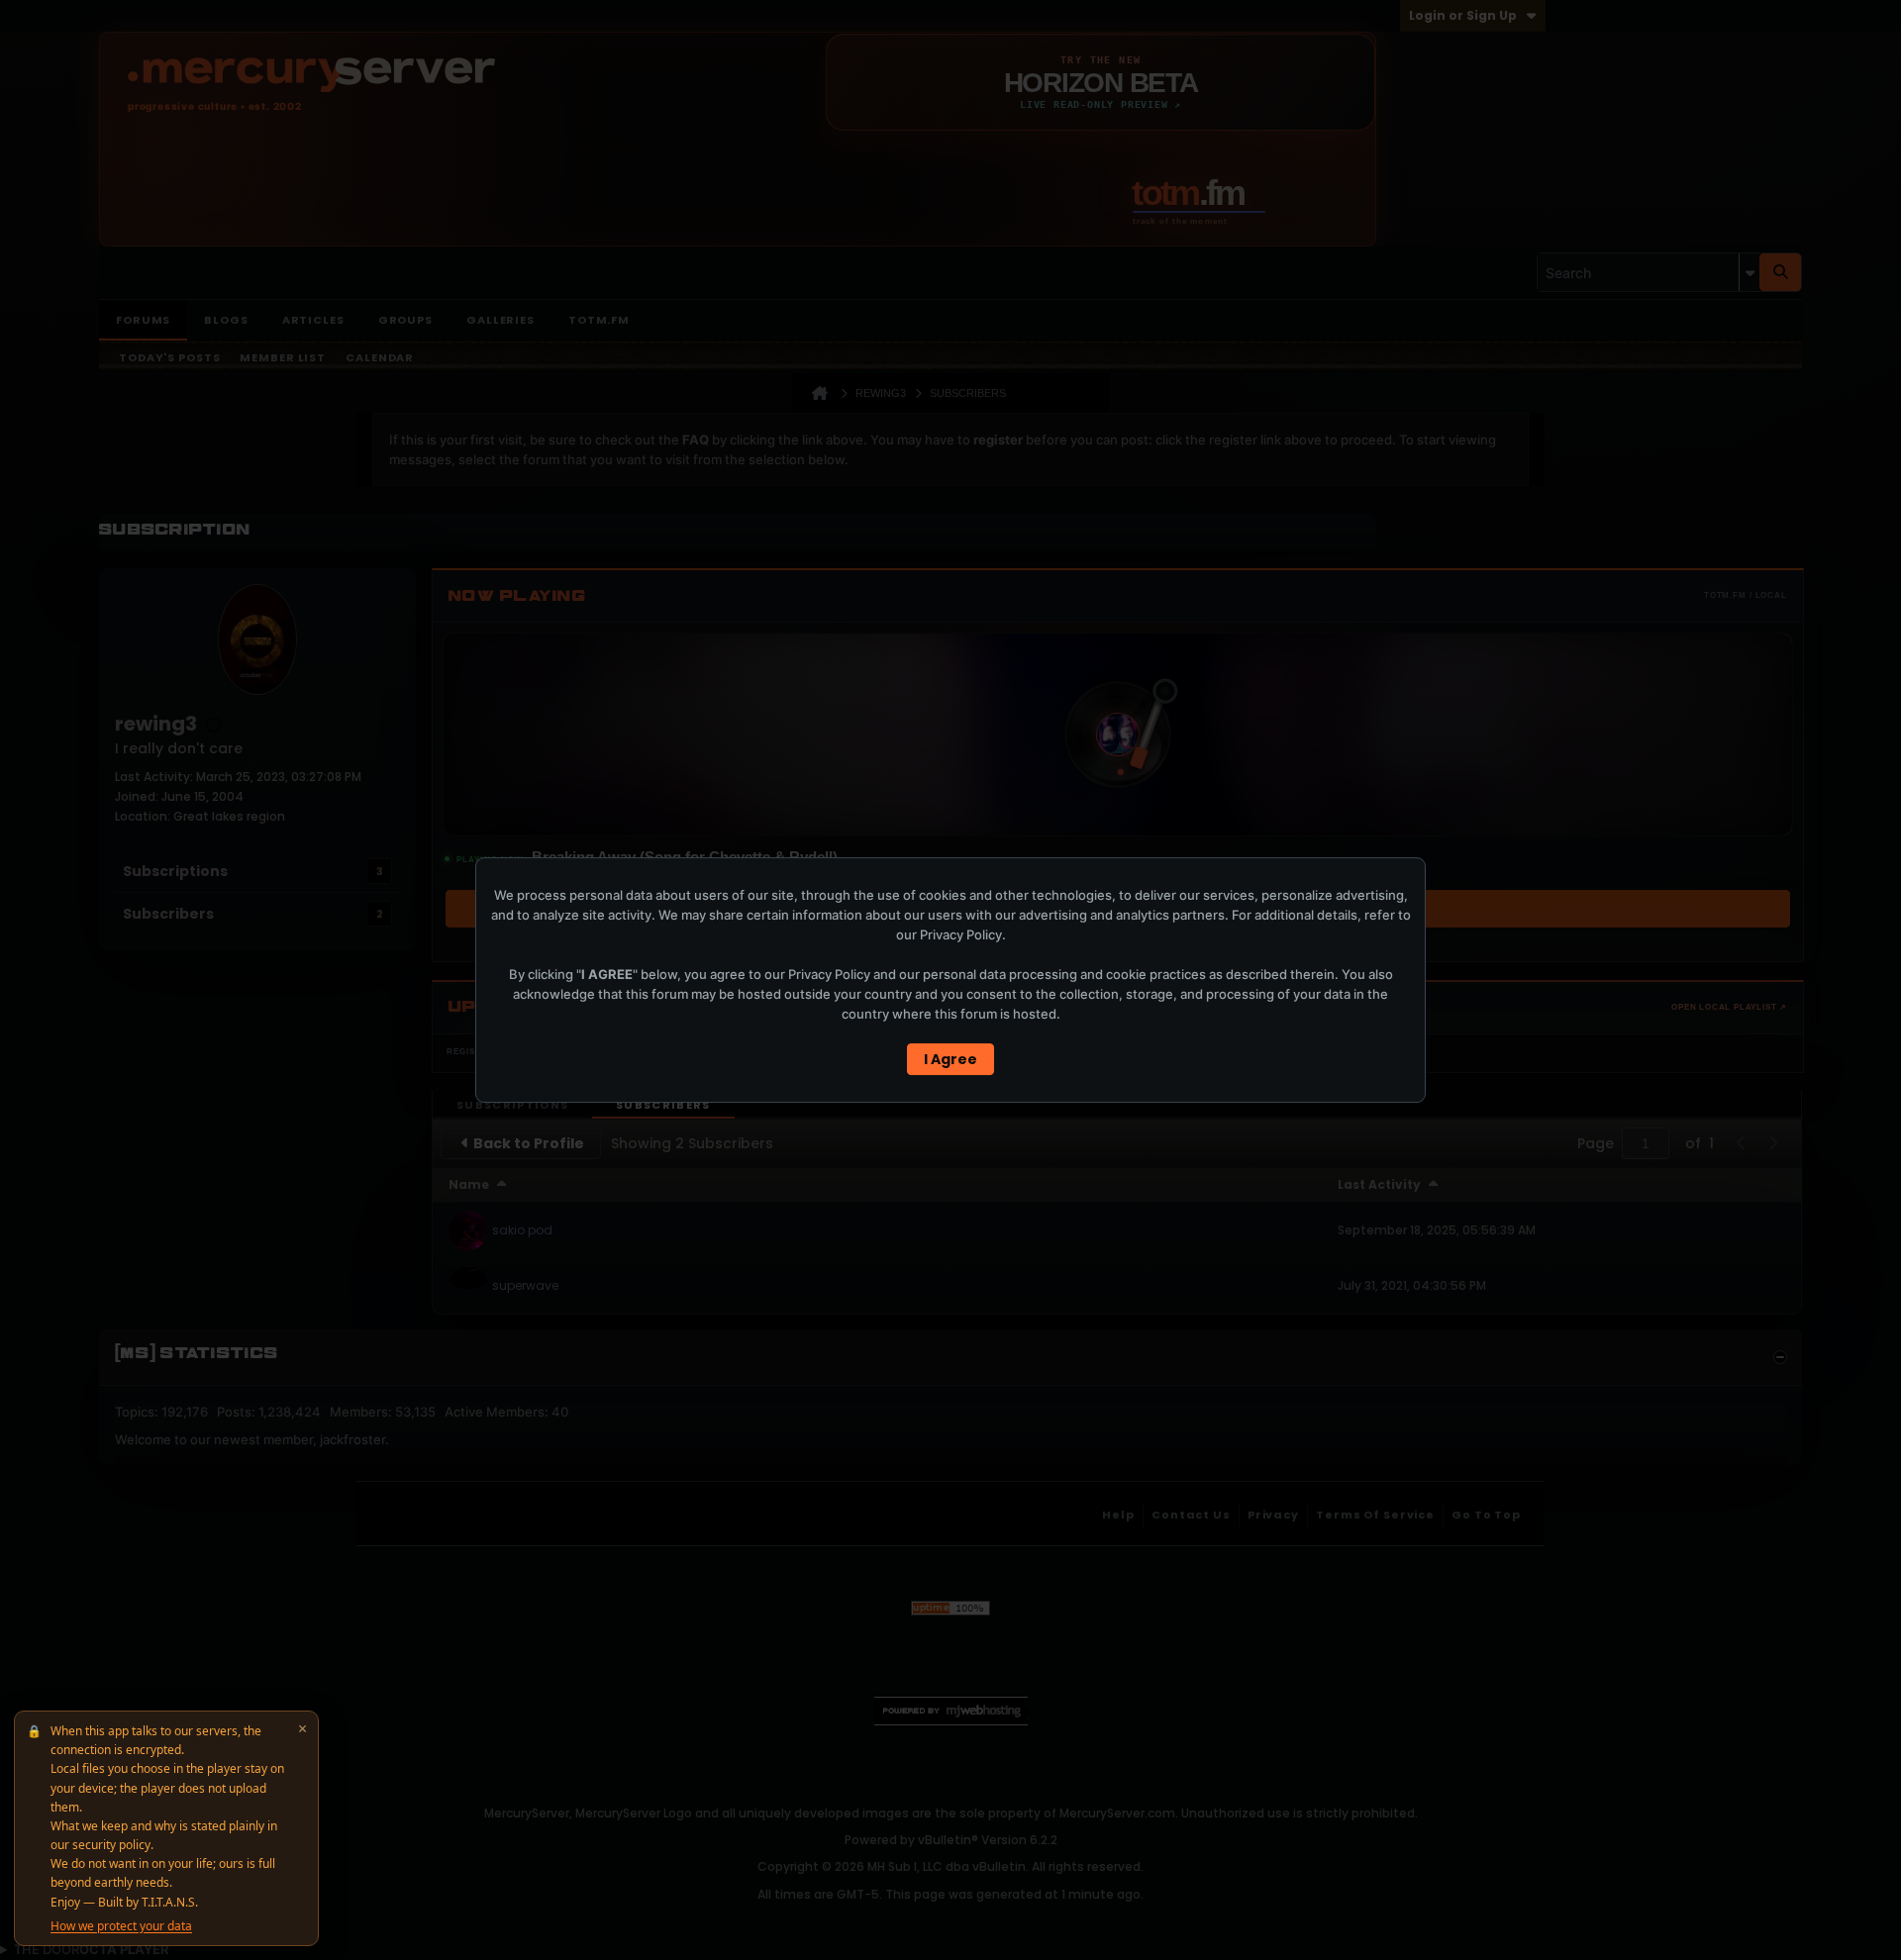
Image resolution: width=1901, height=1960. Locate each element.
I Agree (950, 1059)
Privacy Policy (961, 934)
